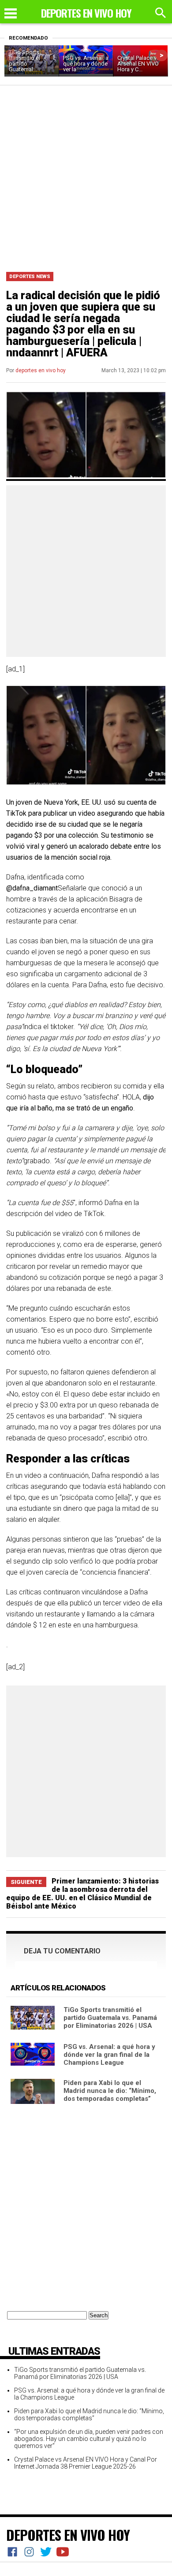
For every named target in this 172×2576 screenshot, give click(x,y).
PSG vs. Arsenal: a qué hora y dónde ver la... (86, 64)
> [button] (162, 55)
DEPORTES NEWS (30, 277)
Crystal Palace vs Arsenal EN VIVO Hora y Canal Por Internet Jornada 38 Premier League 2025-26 (86, 2463)
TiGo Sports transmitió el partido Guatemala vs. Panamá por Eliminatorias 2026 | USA (110, 2018)
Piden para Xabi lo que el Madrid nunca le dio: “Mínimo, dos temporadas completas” (110, 2091)
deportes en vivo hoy (41, 370)
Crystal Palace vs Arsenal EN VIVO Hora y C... (138, 64)
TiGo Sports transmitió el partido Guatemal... (24, 61)
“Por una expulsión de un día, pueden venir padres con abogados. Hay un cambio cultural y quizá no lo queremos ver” (89, 2439)
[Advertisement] (86, 176)
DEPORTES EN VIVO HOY (68, 2535)
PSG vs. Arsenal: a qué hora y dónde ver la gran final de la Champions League (109, 2055)
